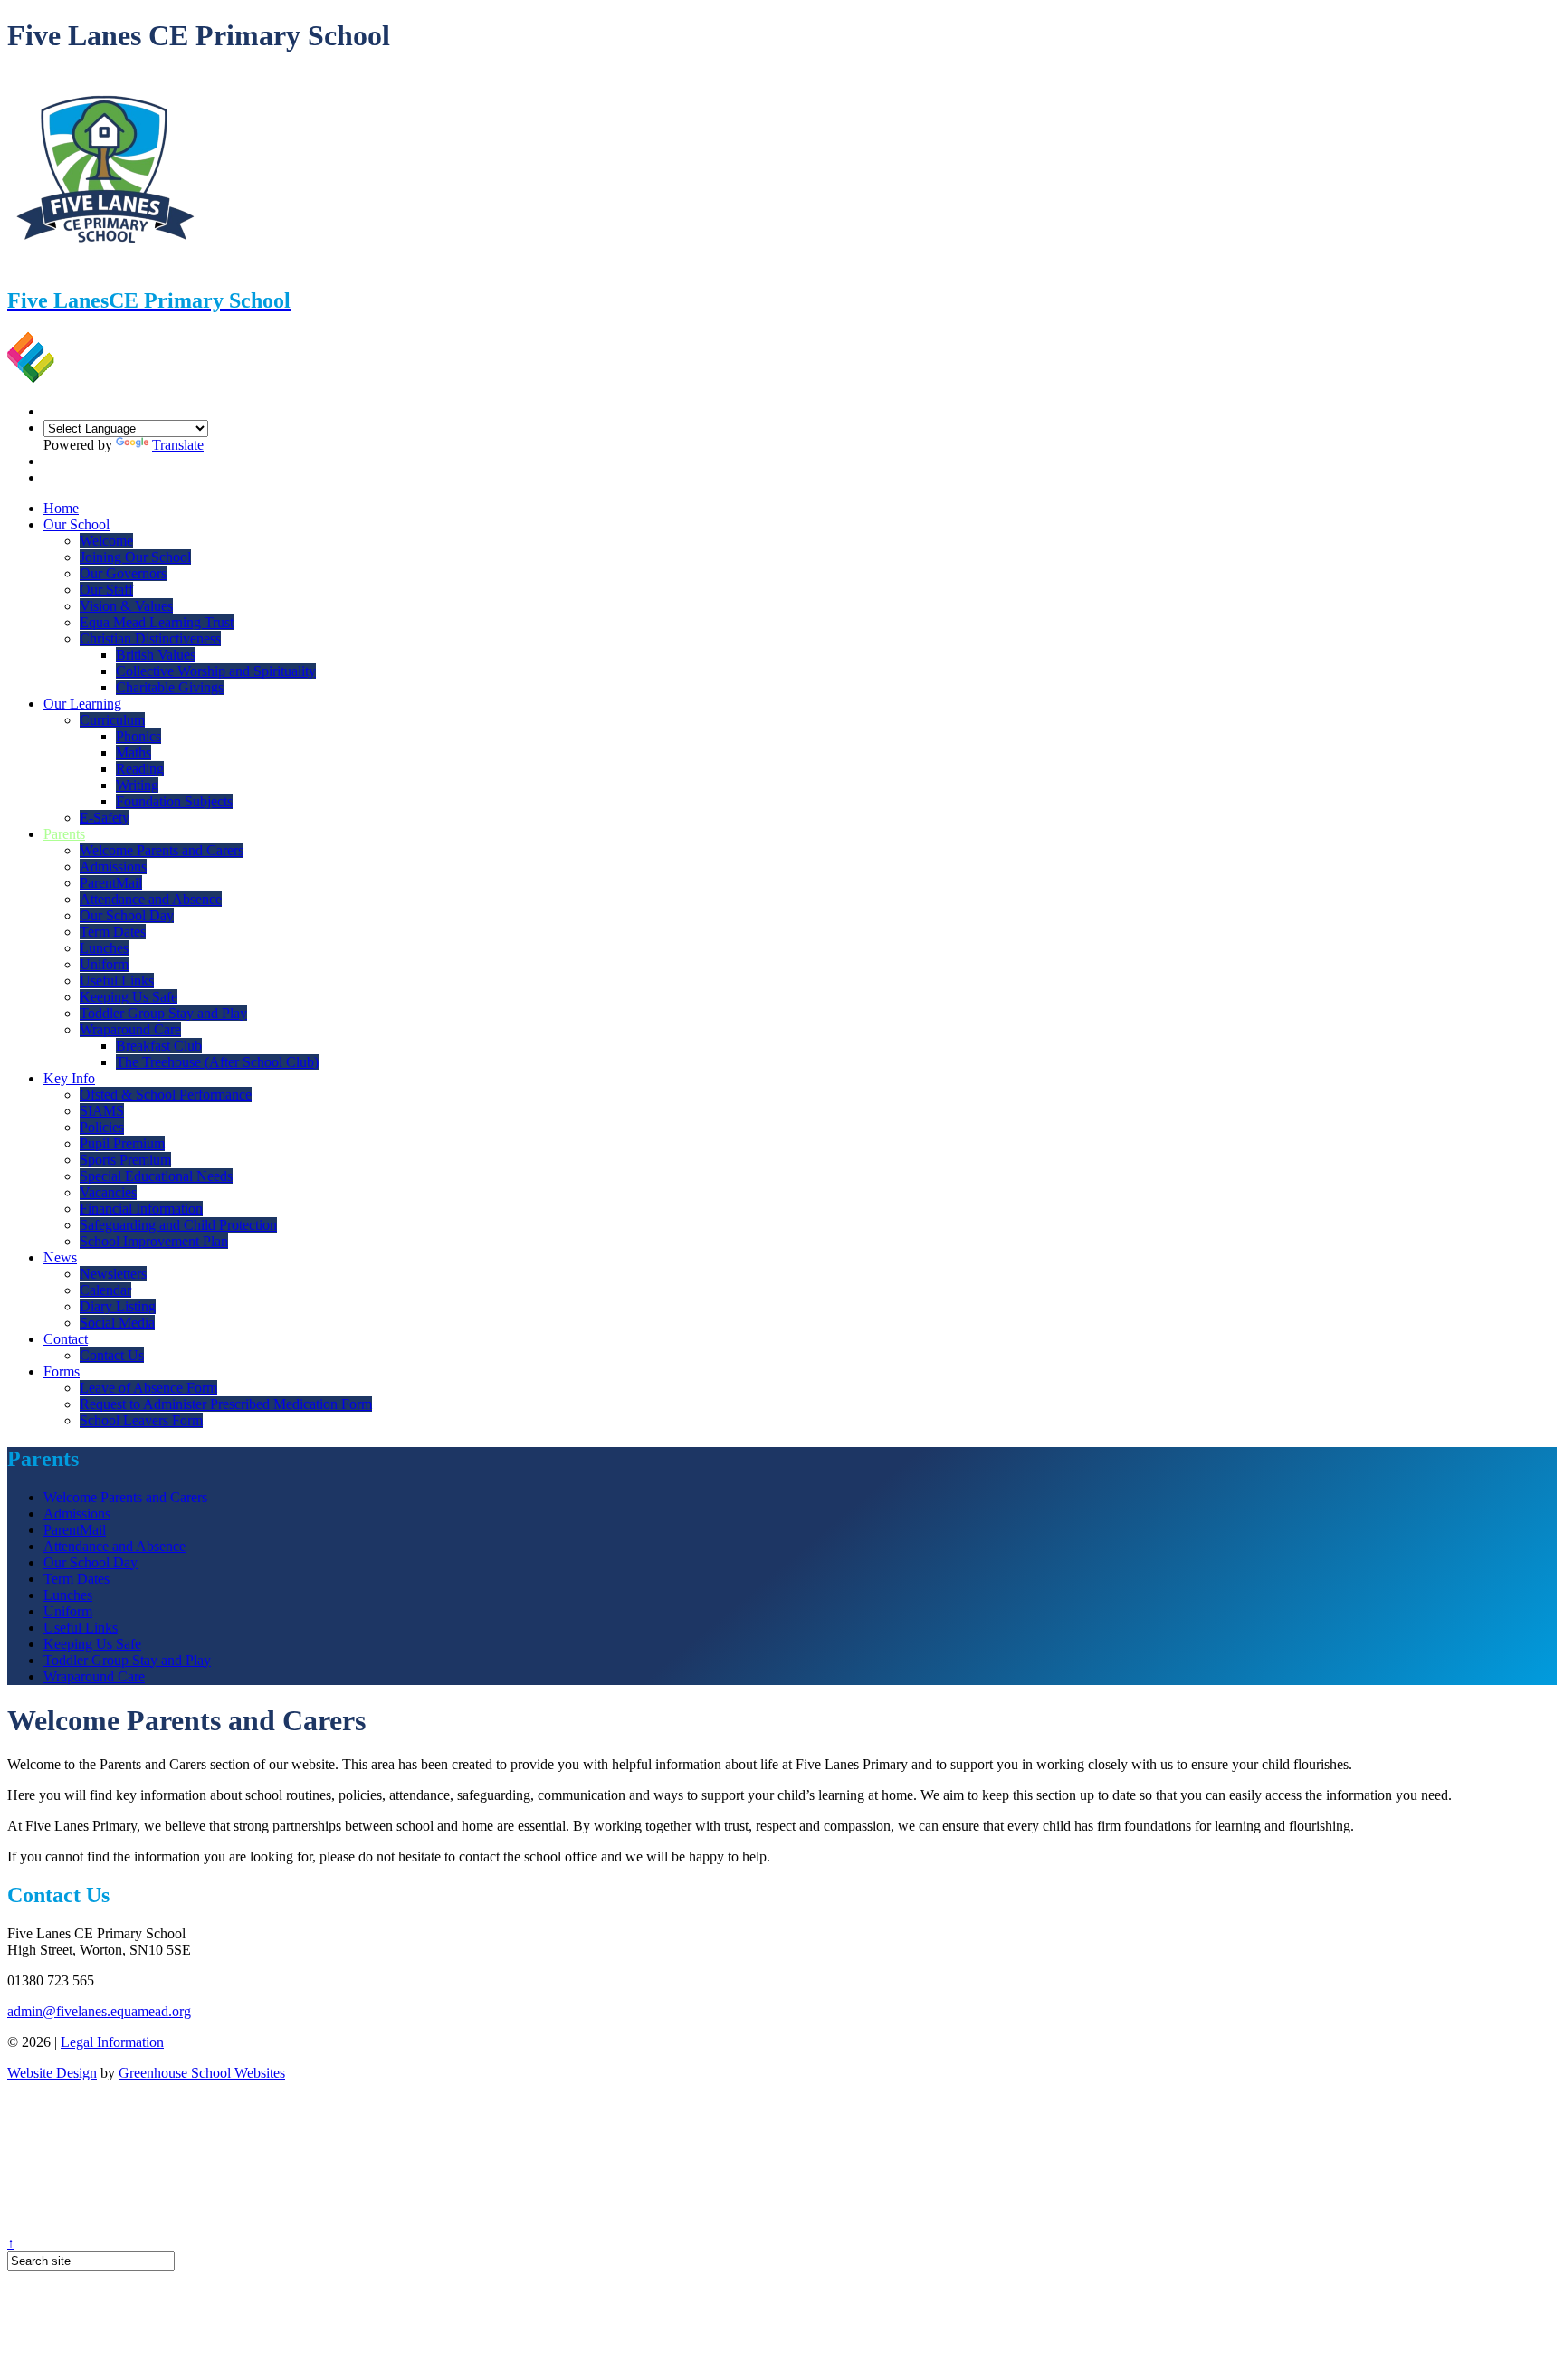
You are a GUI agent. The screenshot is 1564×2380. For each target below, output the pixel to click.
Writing (137, 785)
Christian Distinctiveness (150, 638)
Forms (62, 1371)
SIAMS (102, 1111)
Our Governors (123, 573)
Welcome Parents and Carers (162, 850)
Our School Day (127, 915)
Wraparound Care (130, 1029)
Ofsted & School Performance (166, 1095)
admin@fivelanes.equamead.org (99, 2011)
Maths (134, 752)
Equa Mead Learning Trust (157, 622)
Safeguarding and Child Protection (178, 1225)
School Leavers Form (141, 1420)
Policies (102, 1127)
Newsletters (113, 1274)
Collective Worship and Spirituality (216, 671)
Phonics (138, 736)
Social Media (117, 1323)
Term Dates (113, 932)
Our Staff (106, 590)
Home (61, 508)
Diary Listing (118, 1306)
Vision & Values (126, 606)
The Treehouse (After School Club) (217, 1062)
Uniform (104, 964)
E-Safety (105, 818)
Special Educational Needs (156, 1176)
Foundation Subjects (174, 801)
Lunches (104, 948)
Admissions (113, 866)
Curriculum (112, 720)
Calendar (105, 1290)
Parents (64, 834)
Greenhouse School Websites (202, 2073)
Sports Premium (125, 1160)
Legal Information (112, 2042)
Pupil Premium (122, 1143)
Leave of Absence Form (148, 1388)
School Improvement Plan (154, 1241)
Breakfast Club (159, 1046)
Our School (76, 524)
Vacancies (108, 1192)
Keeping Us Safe (129, 997)
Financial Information (141, 1209)
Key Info (69, 1078)
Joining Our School (135, 557)
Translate (178, 445)
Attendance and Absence (151, 899)
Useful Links (117, 981)
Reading (140, 769)
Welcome (106, 541)
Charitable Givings (170, 687)
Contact (66, 1339)
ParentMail (111, 883)
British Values (156, 655)
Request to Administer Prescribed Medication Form (226, 1404)
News (60, 1257)
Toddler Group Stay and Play (163, 1013)
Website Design (52, 2073)
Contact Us (112, 1355)
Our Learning (82, 704)
